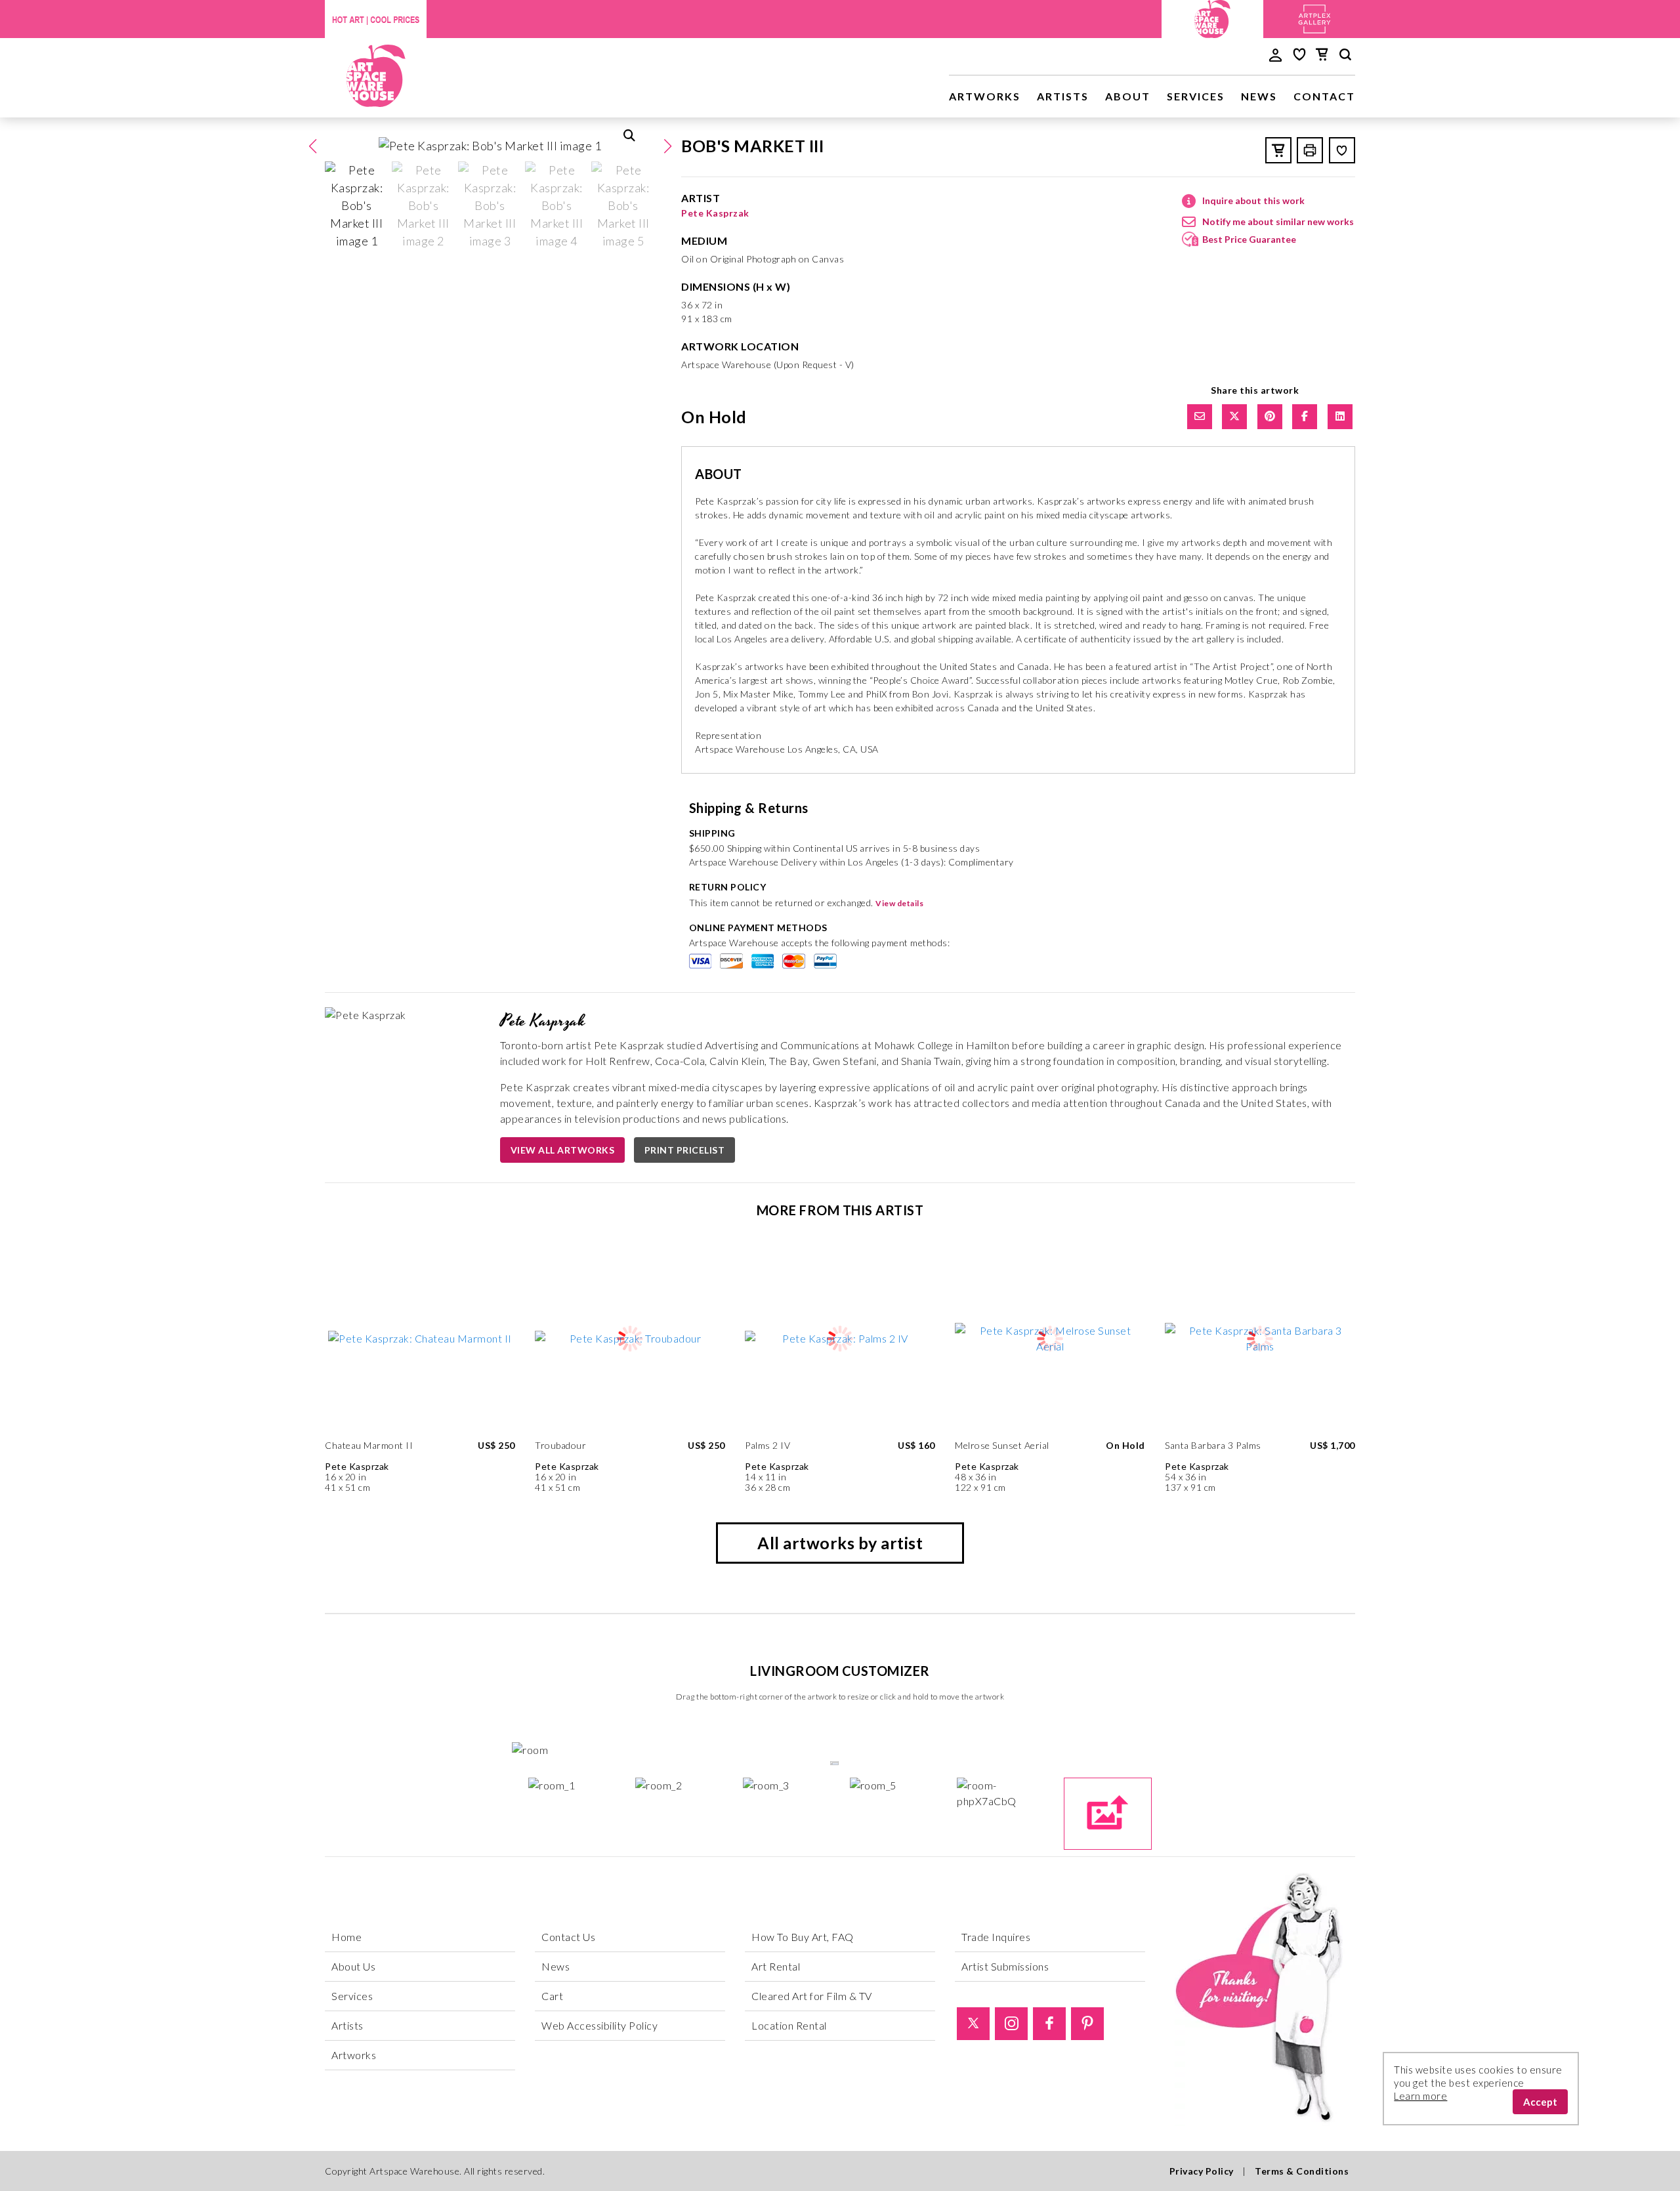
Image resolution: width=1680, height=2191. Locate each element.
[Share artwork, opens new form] (1200, 417)
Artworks (985, 96)
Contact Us (568, 1937)
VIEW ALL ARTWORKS (563, 1150)
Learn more (1420, 2096)
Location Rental (789, 2025)
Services (1196, 96)
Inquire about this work (1253, 200)
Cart (552, 1996)
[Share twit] (1234, 417)
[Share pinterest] (1270, 417)
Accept (1540, 2102)
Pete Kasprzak (715, 213)
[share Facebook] (1305, 417)
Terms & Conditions (1302, 2171)
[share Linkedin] (1340, 417)
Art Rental (776, 1966)
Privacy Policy (1202, 2171)
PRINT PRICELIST (685, 1150)
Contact (1324, 96)
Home (346, 1937)
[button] (667, 146)
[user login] (1275, 54)
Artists (1063, 96)
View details (899, 903)
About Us (353, 1966)
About (1128, 96)
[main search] (1345, 56)
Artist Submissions (1005, 1966)
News (1259, 96)
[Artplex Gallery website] (1314, 17)
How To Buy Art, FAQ (803, 1937)
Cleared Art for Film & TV (812, 1996)
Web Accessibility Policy (599, 2025)
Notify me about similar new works (1278, 221)
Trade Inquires (996, 1937)
